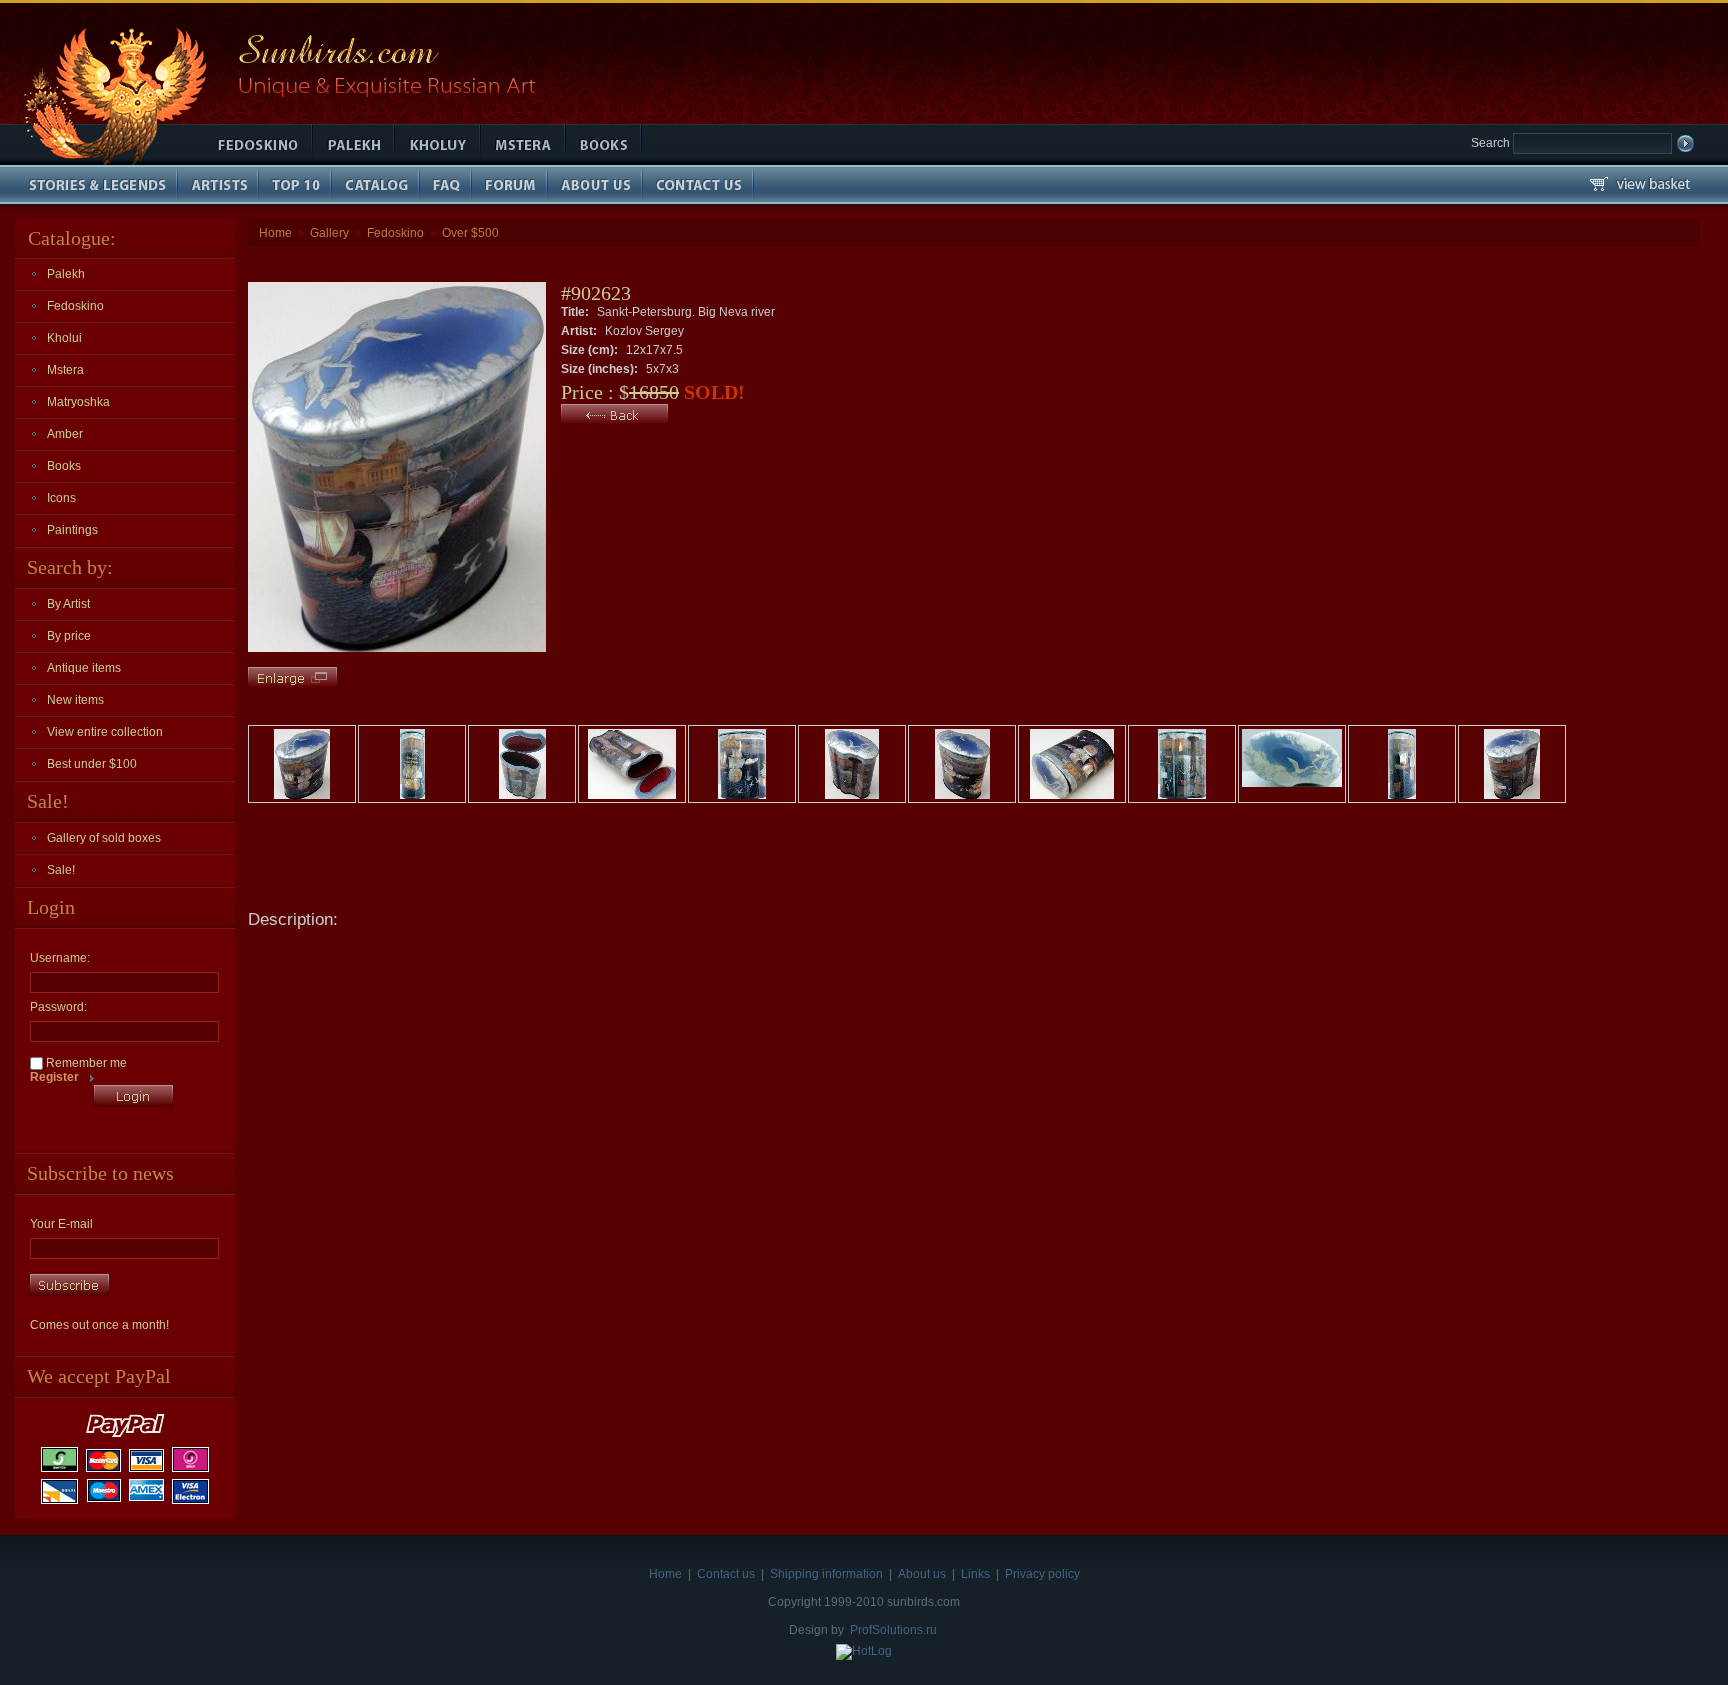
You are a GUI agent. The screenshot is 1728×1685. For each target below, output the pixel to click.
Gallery (329, 233)
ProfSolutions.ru (893, 1630)
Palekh (66, 274)
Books (64, 466)
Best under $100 (92, 764)
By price (69, 636)
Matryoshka (78, 402)
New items (75, 700)
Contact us (726, 1574)
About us (922, 1574)
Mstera (65, 370)
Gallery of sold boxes (104, 838)
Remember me (85, 1063)
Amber (65, 434)
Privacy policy (1042, 1574)
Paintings (72, 530)
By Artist (68, 604)
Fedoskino (75, 306)
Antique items (84, 668)
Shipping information (826, 1574)
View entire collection (105, 732)
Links (975, 1574)
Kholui (64, 338)
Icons (61, 498)
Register (54, 1077)
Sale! (61, 870)
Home (275, 233)
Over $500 (470, 233)
